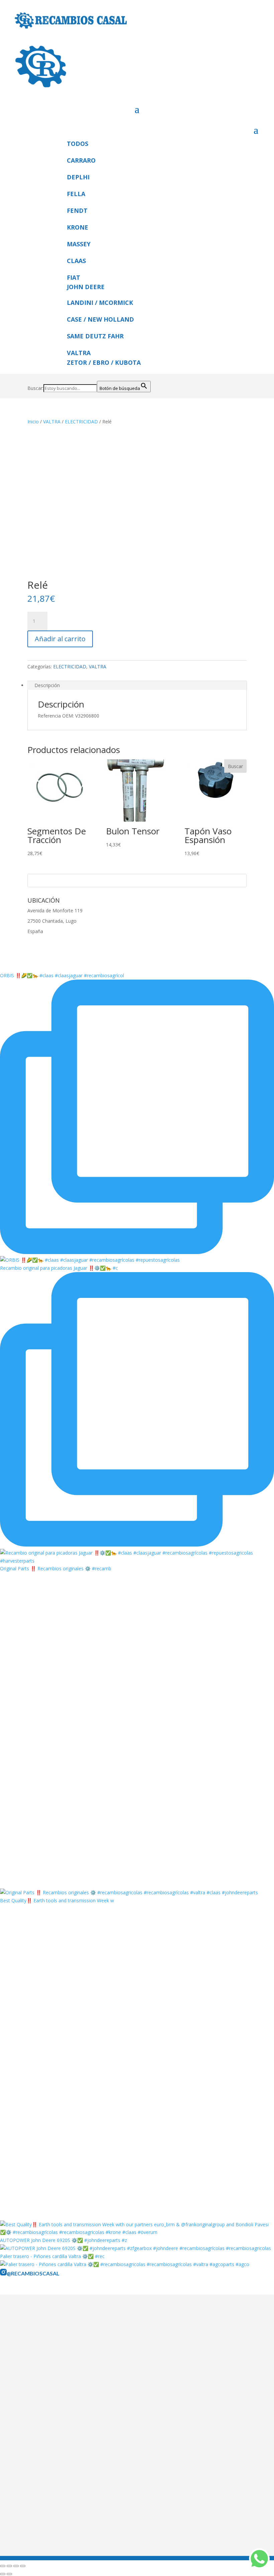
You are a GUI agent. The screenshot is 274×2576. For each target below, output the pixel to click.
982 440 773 (78, 2518)
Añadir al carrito (60, 639)
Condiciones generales (56, 2407)
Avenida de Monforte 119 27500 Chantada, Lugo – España (95, 2510)
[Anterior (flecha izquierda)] (3, 2574)
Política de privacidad (55, 2398)
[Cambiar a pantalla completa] (9, 2566)
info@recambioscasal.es (58, 2527)
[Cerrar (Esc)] (23, 2566)
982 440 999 (45, 2518)
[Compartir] (16, 2566)
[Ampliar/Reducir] (3, 2566)
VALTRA (52, 422)
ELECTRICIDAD (81, 422)
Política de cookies (52, 2416)
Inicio (33, 422)
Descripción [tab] (47, 685)
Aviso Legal (44, 2389)
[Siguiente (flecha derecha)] (9, 2574)
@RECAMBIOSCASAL (33, 2273)
